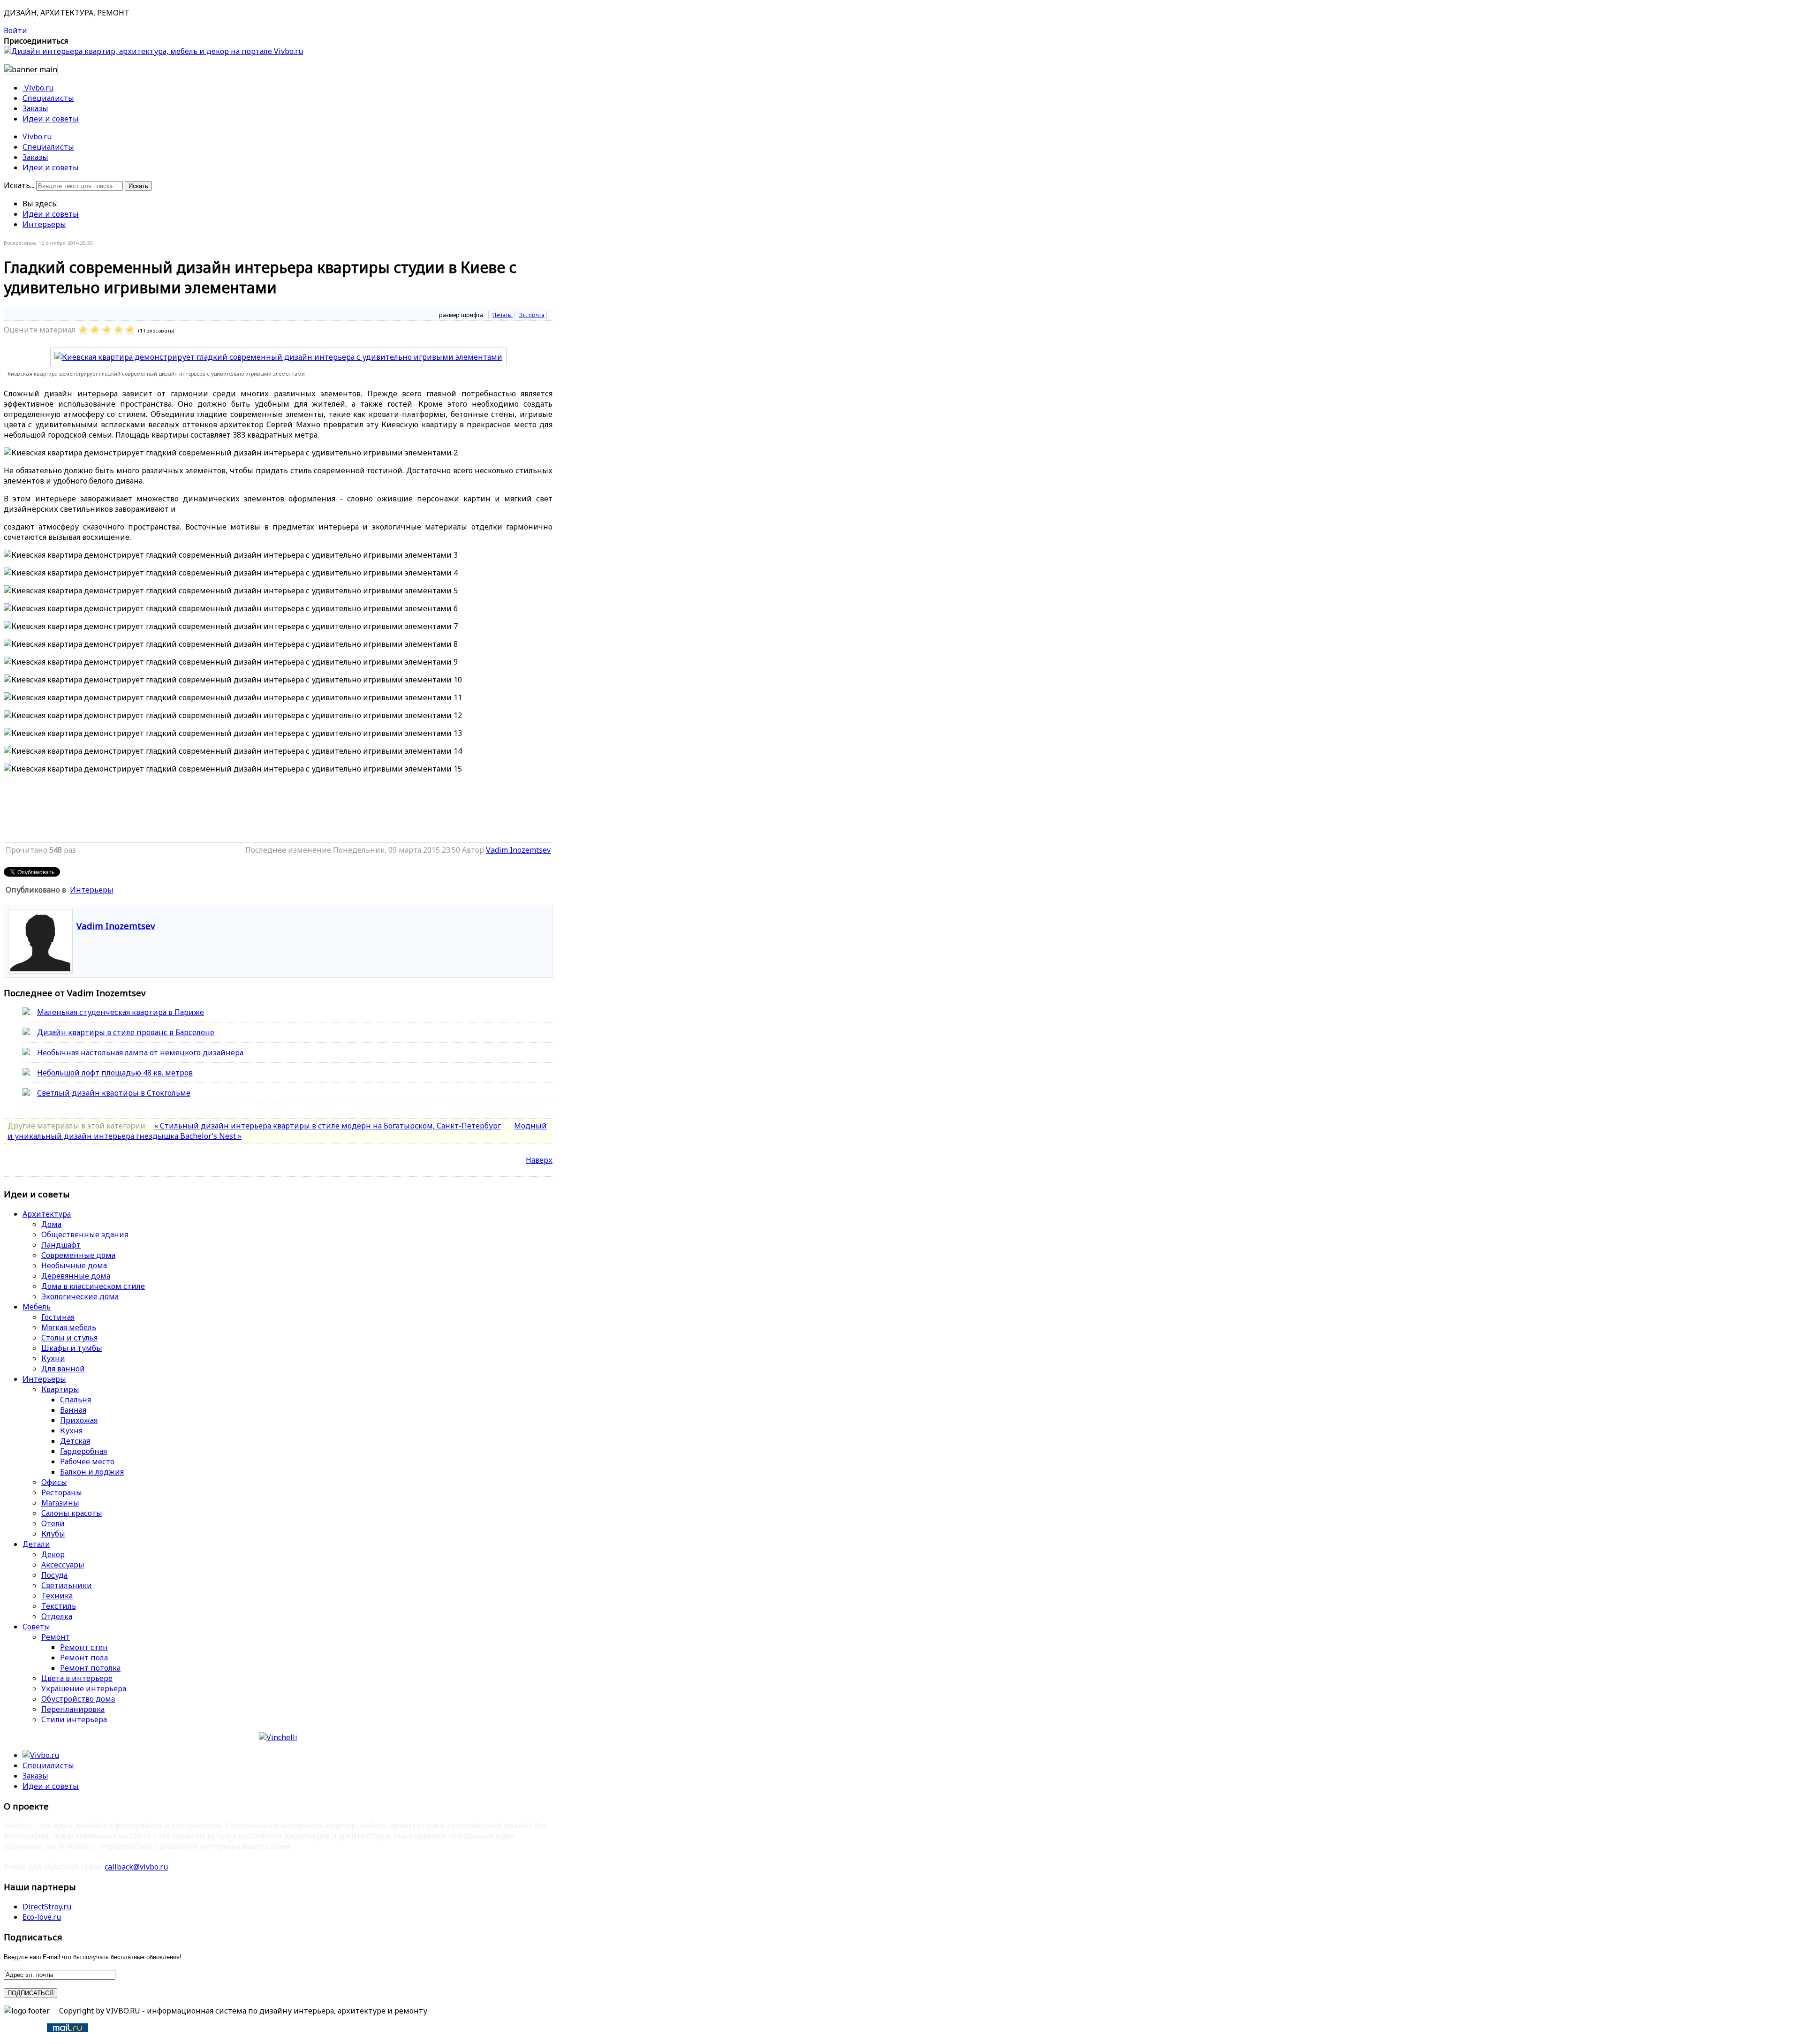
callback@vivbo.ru (136, 1867)
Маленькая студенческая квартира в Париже (121, 1012)
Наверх (539, 1160)
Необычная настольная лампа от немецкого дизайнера (140, 1052)
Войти (15, 30)
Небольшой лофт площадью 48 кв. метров (115, 1073)
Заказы (35, 157)
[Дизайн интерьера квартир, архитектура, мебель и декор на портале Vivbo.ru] (153, 51)
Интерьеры (44, 224)
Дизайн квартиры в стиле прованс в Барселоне (126, 1032)
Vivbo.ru (37, 136)
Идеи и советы (51, 167)
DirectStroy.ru (47, 1907)
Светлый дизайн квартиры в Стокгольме (114, 1093)
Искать (138, 186)
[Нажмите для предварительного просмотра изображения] (278, 357)
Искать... (19, 185)
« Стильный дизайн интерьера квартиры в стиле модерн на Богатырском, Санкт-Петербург (328, 1126)
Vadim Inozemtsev (518, 850)
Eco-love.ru (42, 1917)
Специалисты (48, 147)
